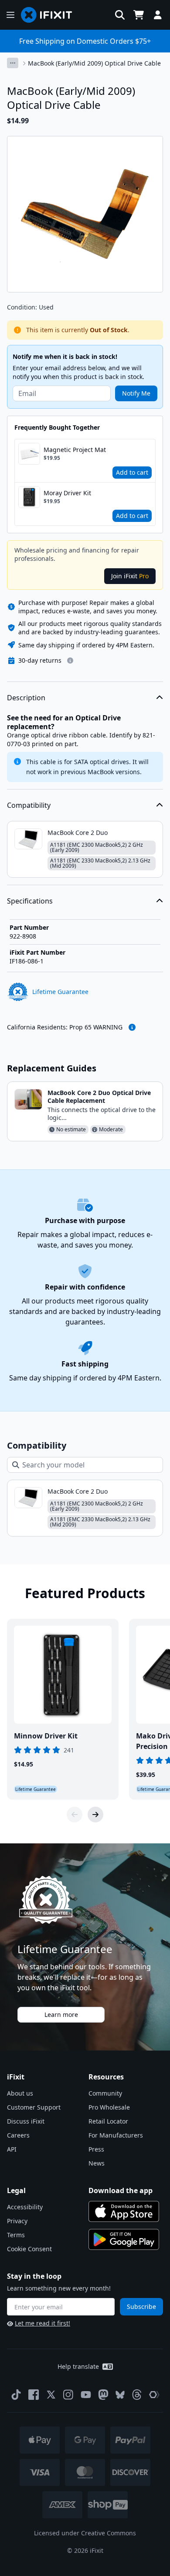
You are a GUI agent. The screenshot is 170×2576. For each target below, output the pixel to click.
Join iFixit (130, 576)
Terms (16, 2235)
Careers (18, 2135)
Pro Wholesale (109, 2107)
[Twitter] (51, 2395)
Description (26, 698)
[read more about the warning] (132, 1027)
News (97, 2163)
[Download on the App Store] (124, 2211)
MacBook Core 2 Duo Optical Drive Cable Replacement (99, 1097)
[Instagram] (68, 2395)
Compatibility (29, 805)
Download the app (121, 2190)
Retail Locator (108, 2121)
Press (96, 2149)
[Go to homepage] (50, 15)
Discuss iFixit (26, 2121)
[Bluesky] (120, 2395)
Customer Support (34, 2107)
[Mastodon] (103, 2395)
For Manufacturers (116, 2135)
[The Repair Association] (154, 2395)
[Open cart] (139, 15)
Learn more (61, 2015)
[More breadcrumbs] (13, 63)
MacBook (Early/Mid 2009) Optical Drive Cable (94, 63)
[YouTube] (86, 2395)
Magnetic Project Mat (75, 450)
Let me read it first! (42, 2323)
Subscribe (141, 2307)
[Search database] (120, 15)
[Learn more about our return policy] (70, 661)
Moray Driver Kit (67, 493)
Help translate (78, 2366)
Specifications (30, 901)
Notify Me (136, 393)
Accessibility (25, 2207)
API (12, 2149)
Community (105, 2093)
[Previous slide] (75, 1815)
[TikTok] (16, 2395)
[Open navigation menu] (10, 15)
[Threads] (137, 2395)
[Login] (158, 15)
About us (20, 2093)
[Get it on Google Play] (124, 2239)
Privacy (17, 2221)
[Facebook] (34, 2395)
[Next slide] (95, 1815)
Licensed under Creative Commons (85, 2533)
